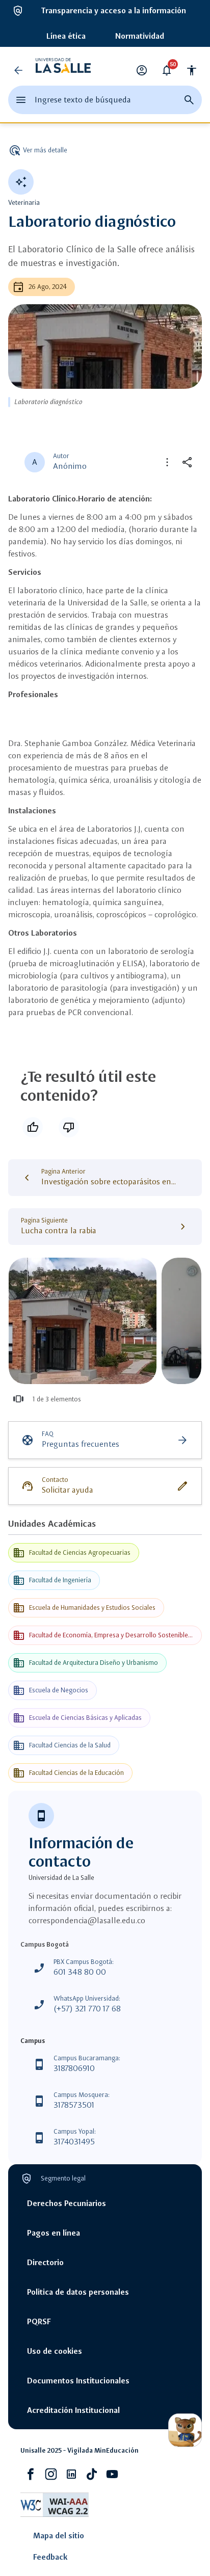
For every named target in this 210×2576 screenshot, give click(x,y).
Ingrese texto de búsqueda (83, 100)
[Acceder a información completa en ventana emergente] (83, 1321)
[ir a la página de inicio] (63, 70)
